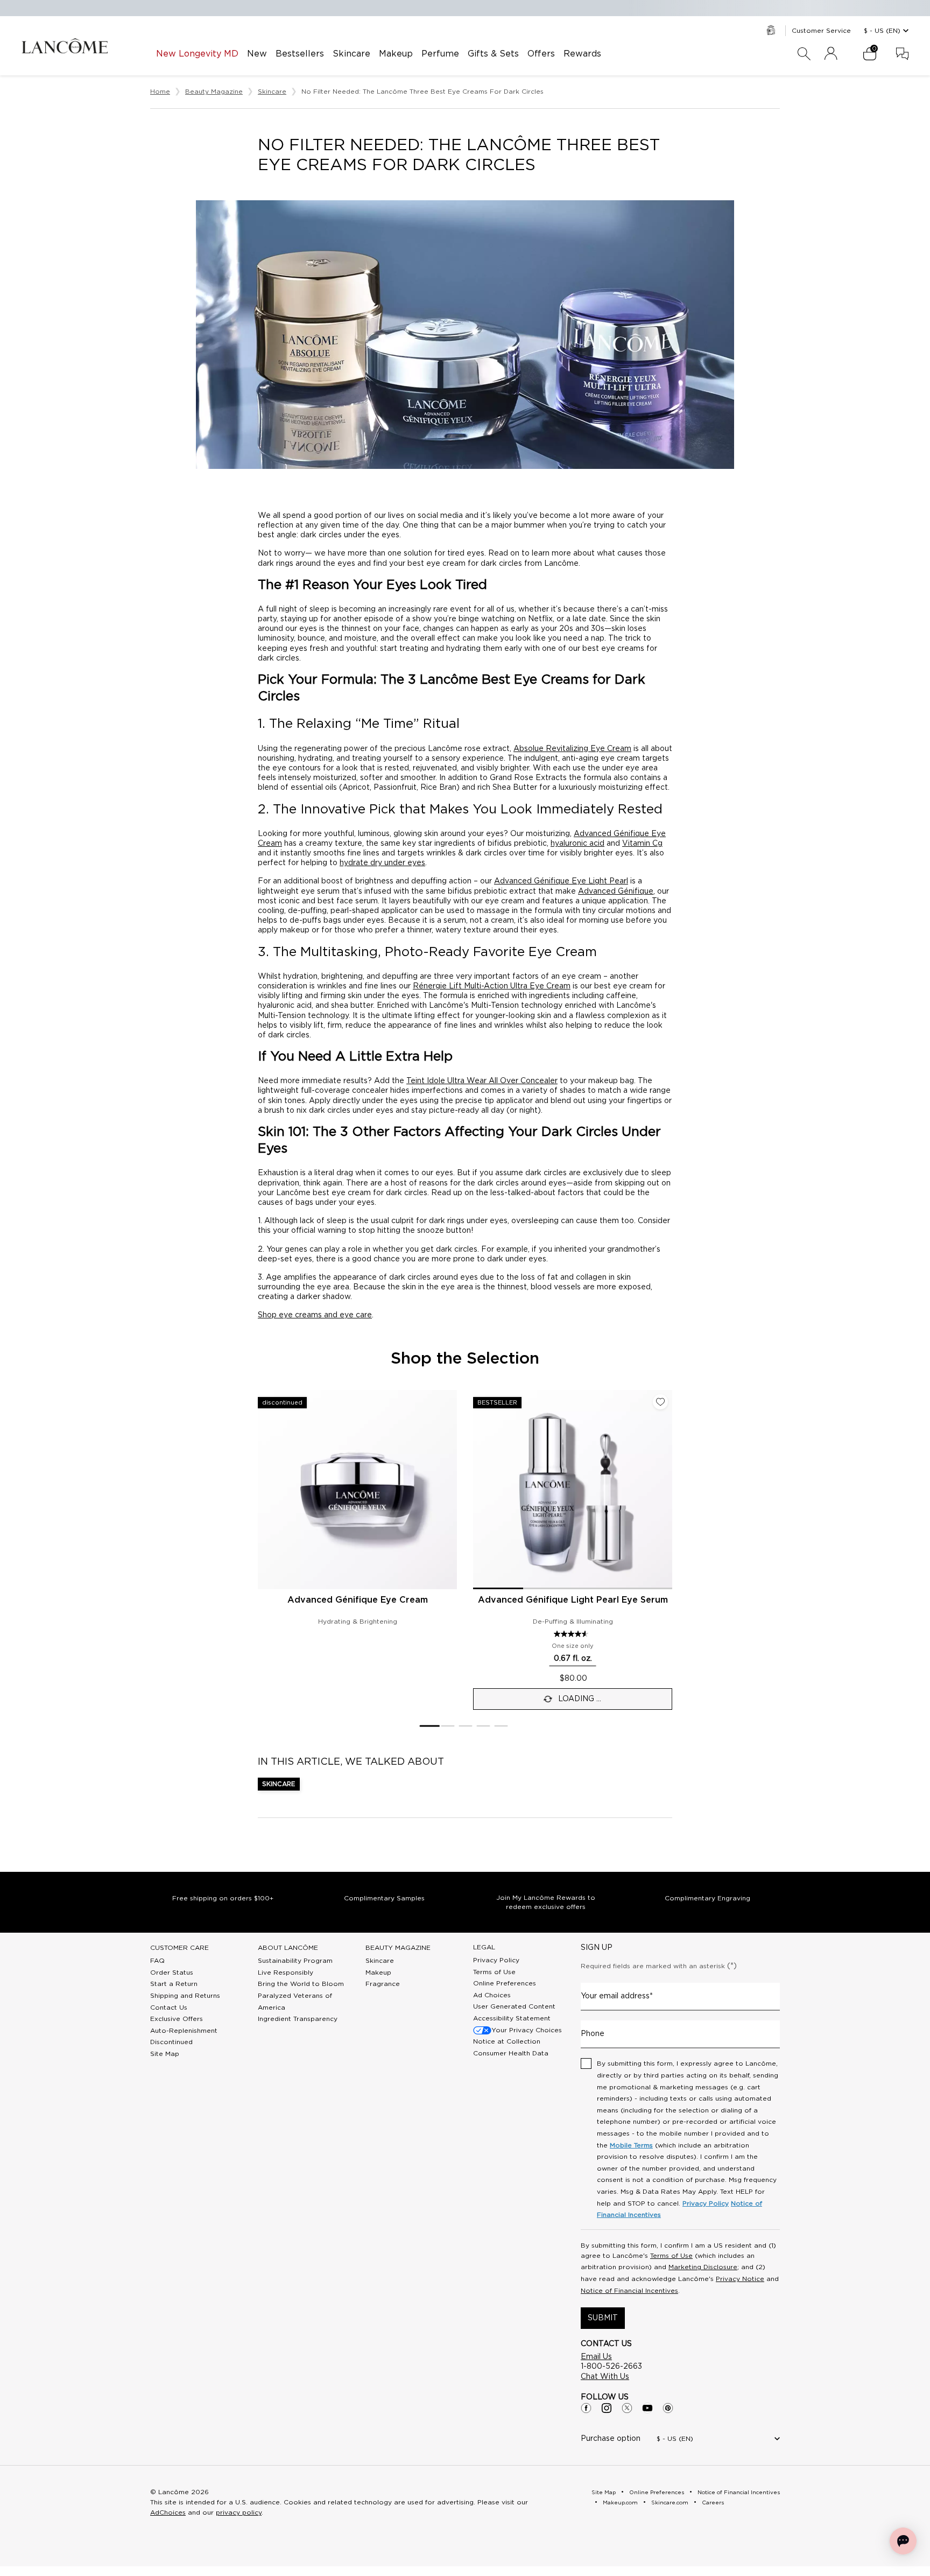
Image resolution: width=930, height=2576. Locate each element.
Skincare (279, 1784)
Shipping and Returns (185, 1996)
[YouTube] (647, 2408)
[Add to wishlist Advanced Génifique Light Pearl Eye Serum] (660, 1402)
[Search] (804, 54)
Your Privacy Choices (527, 2030)
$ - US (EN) (882, 31)
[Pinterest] (668, 2408)
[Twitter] (627, 2408)
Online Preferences (505, 1983)
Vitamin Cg (642, 844)
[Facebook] (586, 2408)
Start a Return (174, 1984)
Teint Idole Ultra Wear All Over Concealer (482, 1081)
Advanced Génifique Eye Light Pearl (561, 881)
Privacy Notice (740, 2279)
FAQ (157, 1961)
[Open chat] (903, 2541)
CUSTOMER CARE (179, 1948)
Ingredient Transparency (298, 2019)
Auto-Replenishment (184, 2031)
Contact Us (169, 2008)
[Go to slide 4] (484, 1726)
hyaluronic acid (577, 844)
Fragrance (383, 1984)
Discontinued (171, 2042)
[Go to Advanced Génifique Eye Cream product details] (357, 1490)
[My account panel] (831, 54)
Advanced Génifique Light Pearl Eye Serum (573, 1600)
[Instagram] (607, 2408)
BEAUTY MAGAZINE (398, 1948)
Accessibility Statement (512, 2018)
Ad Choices (492, 1995)
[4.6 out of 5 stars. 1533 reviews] (572, 1634)
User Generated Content (514, 2006)
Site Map (165, 2054)
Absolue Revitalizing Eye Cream (572, 749)
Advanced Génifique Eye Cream (358, 1600)
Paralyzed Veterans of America (295, 2002)
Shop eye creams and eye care (315, 1315)
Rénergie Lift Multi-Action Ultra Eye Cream (492, 986)
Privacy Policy (496, 1960)
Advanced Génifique (616, 892)
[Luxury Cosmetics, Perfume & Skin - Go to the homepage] (65, 46)
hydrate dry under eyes (382, 863)
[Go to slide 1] (429, 1726)
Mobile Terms (631, 2145)
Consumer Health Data (511, 2053)
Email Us (596, 2357)
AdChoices (168, 2512)
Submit (603, 2318)
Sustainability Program (295, 1961)
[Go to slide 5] (501, 1726)
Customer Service (821, 31)
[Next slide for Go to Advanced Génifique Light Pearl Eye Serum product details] (666, 1490)
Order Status (172, 1973)
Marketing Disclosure (703, 2267)
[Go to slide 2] (448, 1726)
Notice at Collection (507, 2041)
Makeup (378, 1973)
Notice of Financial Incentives (629, 2291)
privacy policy (239, 2512)
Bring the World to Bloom (301, 1984)
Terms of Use (494, 1972)
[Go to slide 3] (466, 1726)
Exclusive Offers (177, 2019)
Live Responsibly (286, 1973)
